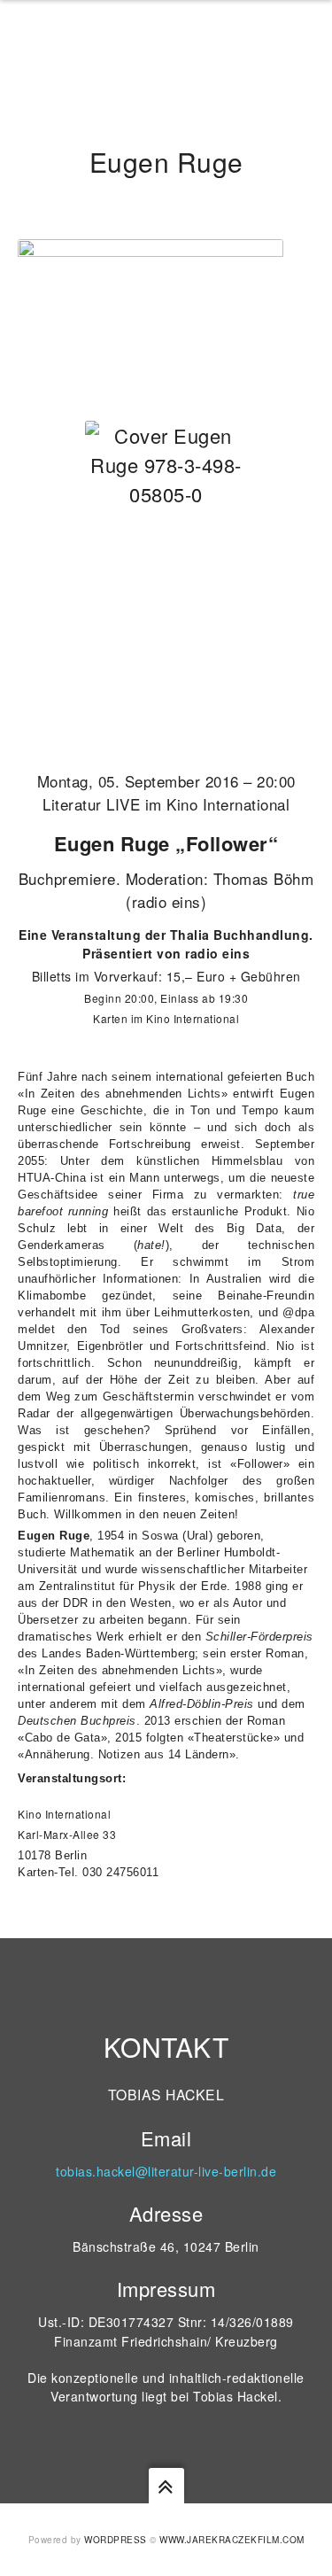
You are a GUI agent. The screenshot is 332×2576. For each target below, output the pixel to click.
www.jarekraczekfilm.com (232, 2540)
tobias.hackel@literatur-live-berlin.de (166, 2171)
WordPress (116, 2540)
